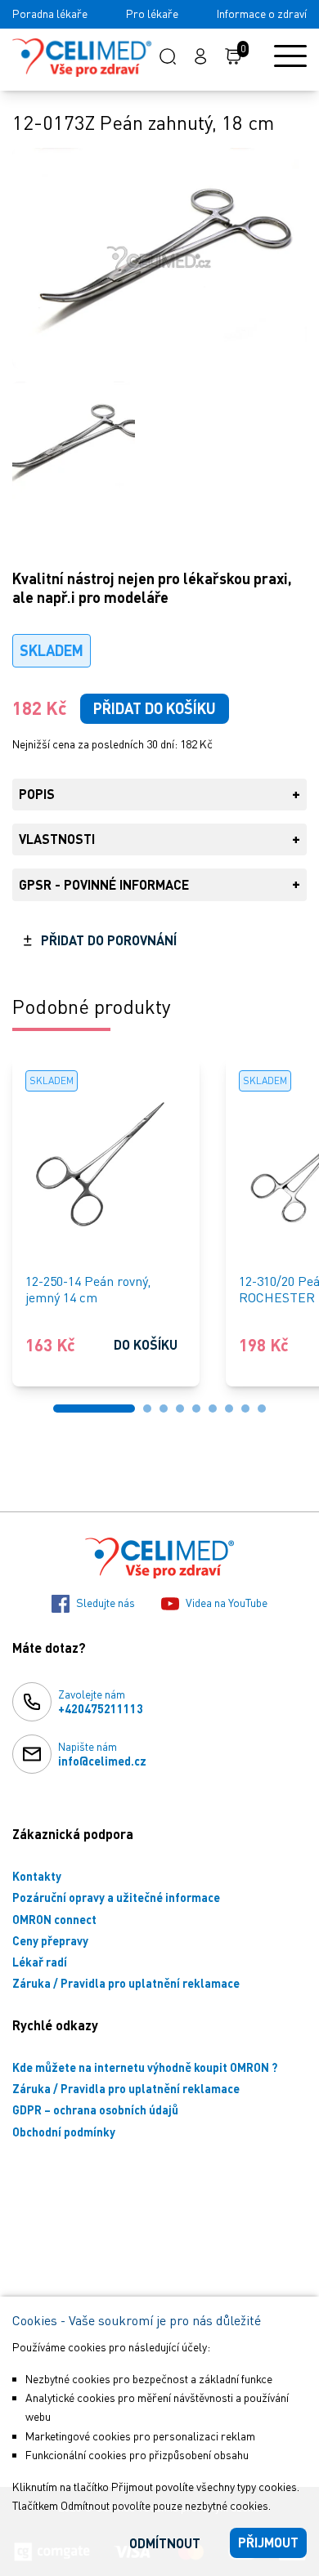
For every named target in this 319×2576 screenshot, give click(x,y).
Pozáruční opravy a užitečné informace (116, 1897)
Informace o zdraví (262, 13)
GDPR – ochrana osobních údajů (95, 2110)
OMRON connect (54, 1920)
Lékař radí (40, 1962)
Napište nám (102, 1754)
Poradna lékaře (50, 13)
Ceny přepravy (50, 1941)
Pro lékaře (152, 13)
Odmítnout (165, 2543)
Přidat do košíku (155, 708)
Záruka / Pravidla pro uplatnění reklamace (126, 1983)
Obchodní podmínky (64, 2132)
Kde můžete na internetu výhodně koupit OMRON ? (145, 2067)
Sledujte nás (106, 1603)
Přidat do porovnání (109, 940)
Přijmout (268, 2542)
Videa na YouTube (227, 1603)
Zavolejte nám (101, 1701)
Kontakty (37, 1876)
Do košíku (146, 1344)
